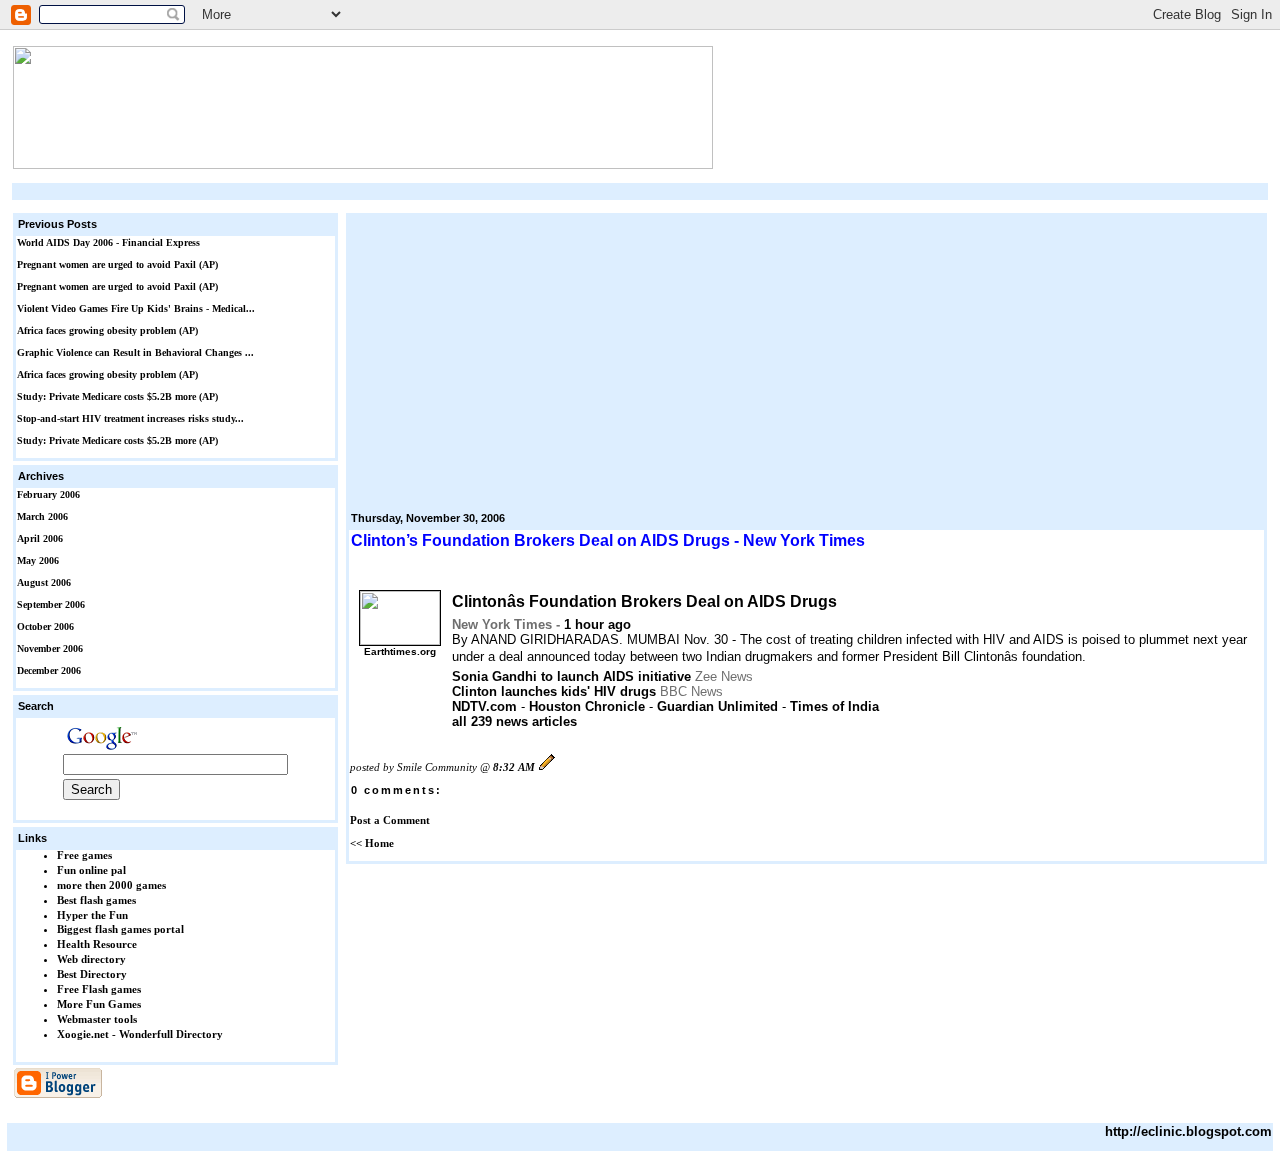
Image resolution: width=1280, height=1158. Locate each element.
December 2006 (49, 670)
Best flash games (96, 900)
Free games (84, 855)
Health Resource (97, 944)
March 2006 (42, 516)
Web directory (91, 959)
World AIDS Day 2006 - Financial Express (108, 242)
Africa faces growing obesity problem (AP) (107, 330)
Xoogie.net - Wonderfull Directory (140, 1034)
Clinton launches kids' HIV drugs (554, 691)
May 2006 (38, 560)
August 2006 (44, 582)
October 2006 (45, 626)
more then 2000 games (111, 885)
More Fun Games (99, 1004)
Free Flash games (99, 989)
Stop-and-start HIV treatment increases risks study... (130, 418)
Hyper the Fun (92, 915)
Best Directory (92, 974)
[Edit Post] (547, 767)
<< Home (372, 843)
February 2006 (48, 494)
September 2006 (51, 604)
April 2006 (40, 538)
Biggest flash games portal (120, 929)
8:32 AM (514, 767)
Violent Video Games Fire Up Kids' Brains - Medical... (136, 308)
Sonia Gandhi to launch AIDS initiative (571, 676)
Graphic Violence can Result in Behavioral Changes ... (135, 352)
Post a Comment (390, 820)
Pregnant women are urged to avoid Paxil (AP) (117, 264)
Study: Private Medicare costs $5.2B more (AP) (117, 396)
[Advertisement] (640, 191)
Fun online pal (91, 870)
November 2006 (50, 648)
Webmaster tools (97, 1019)
